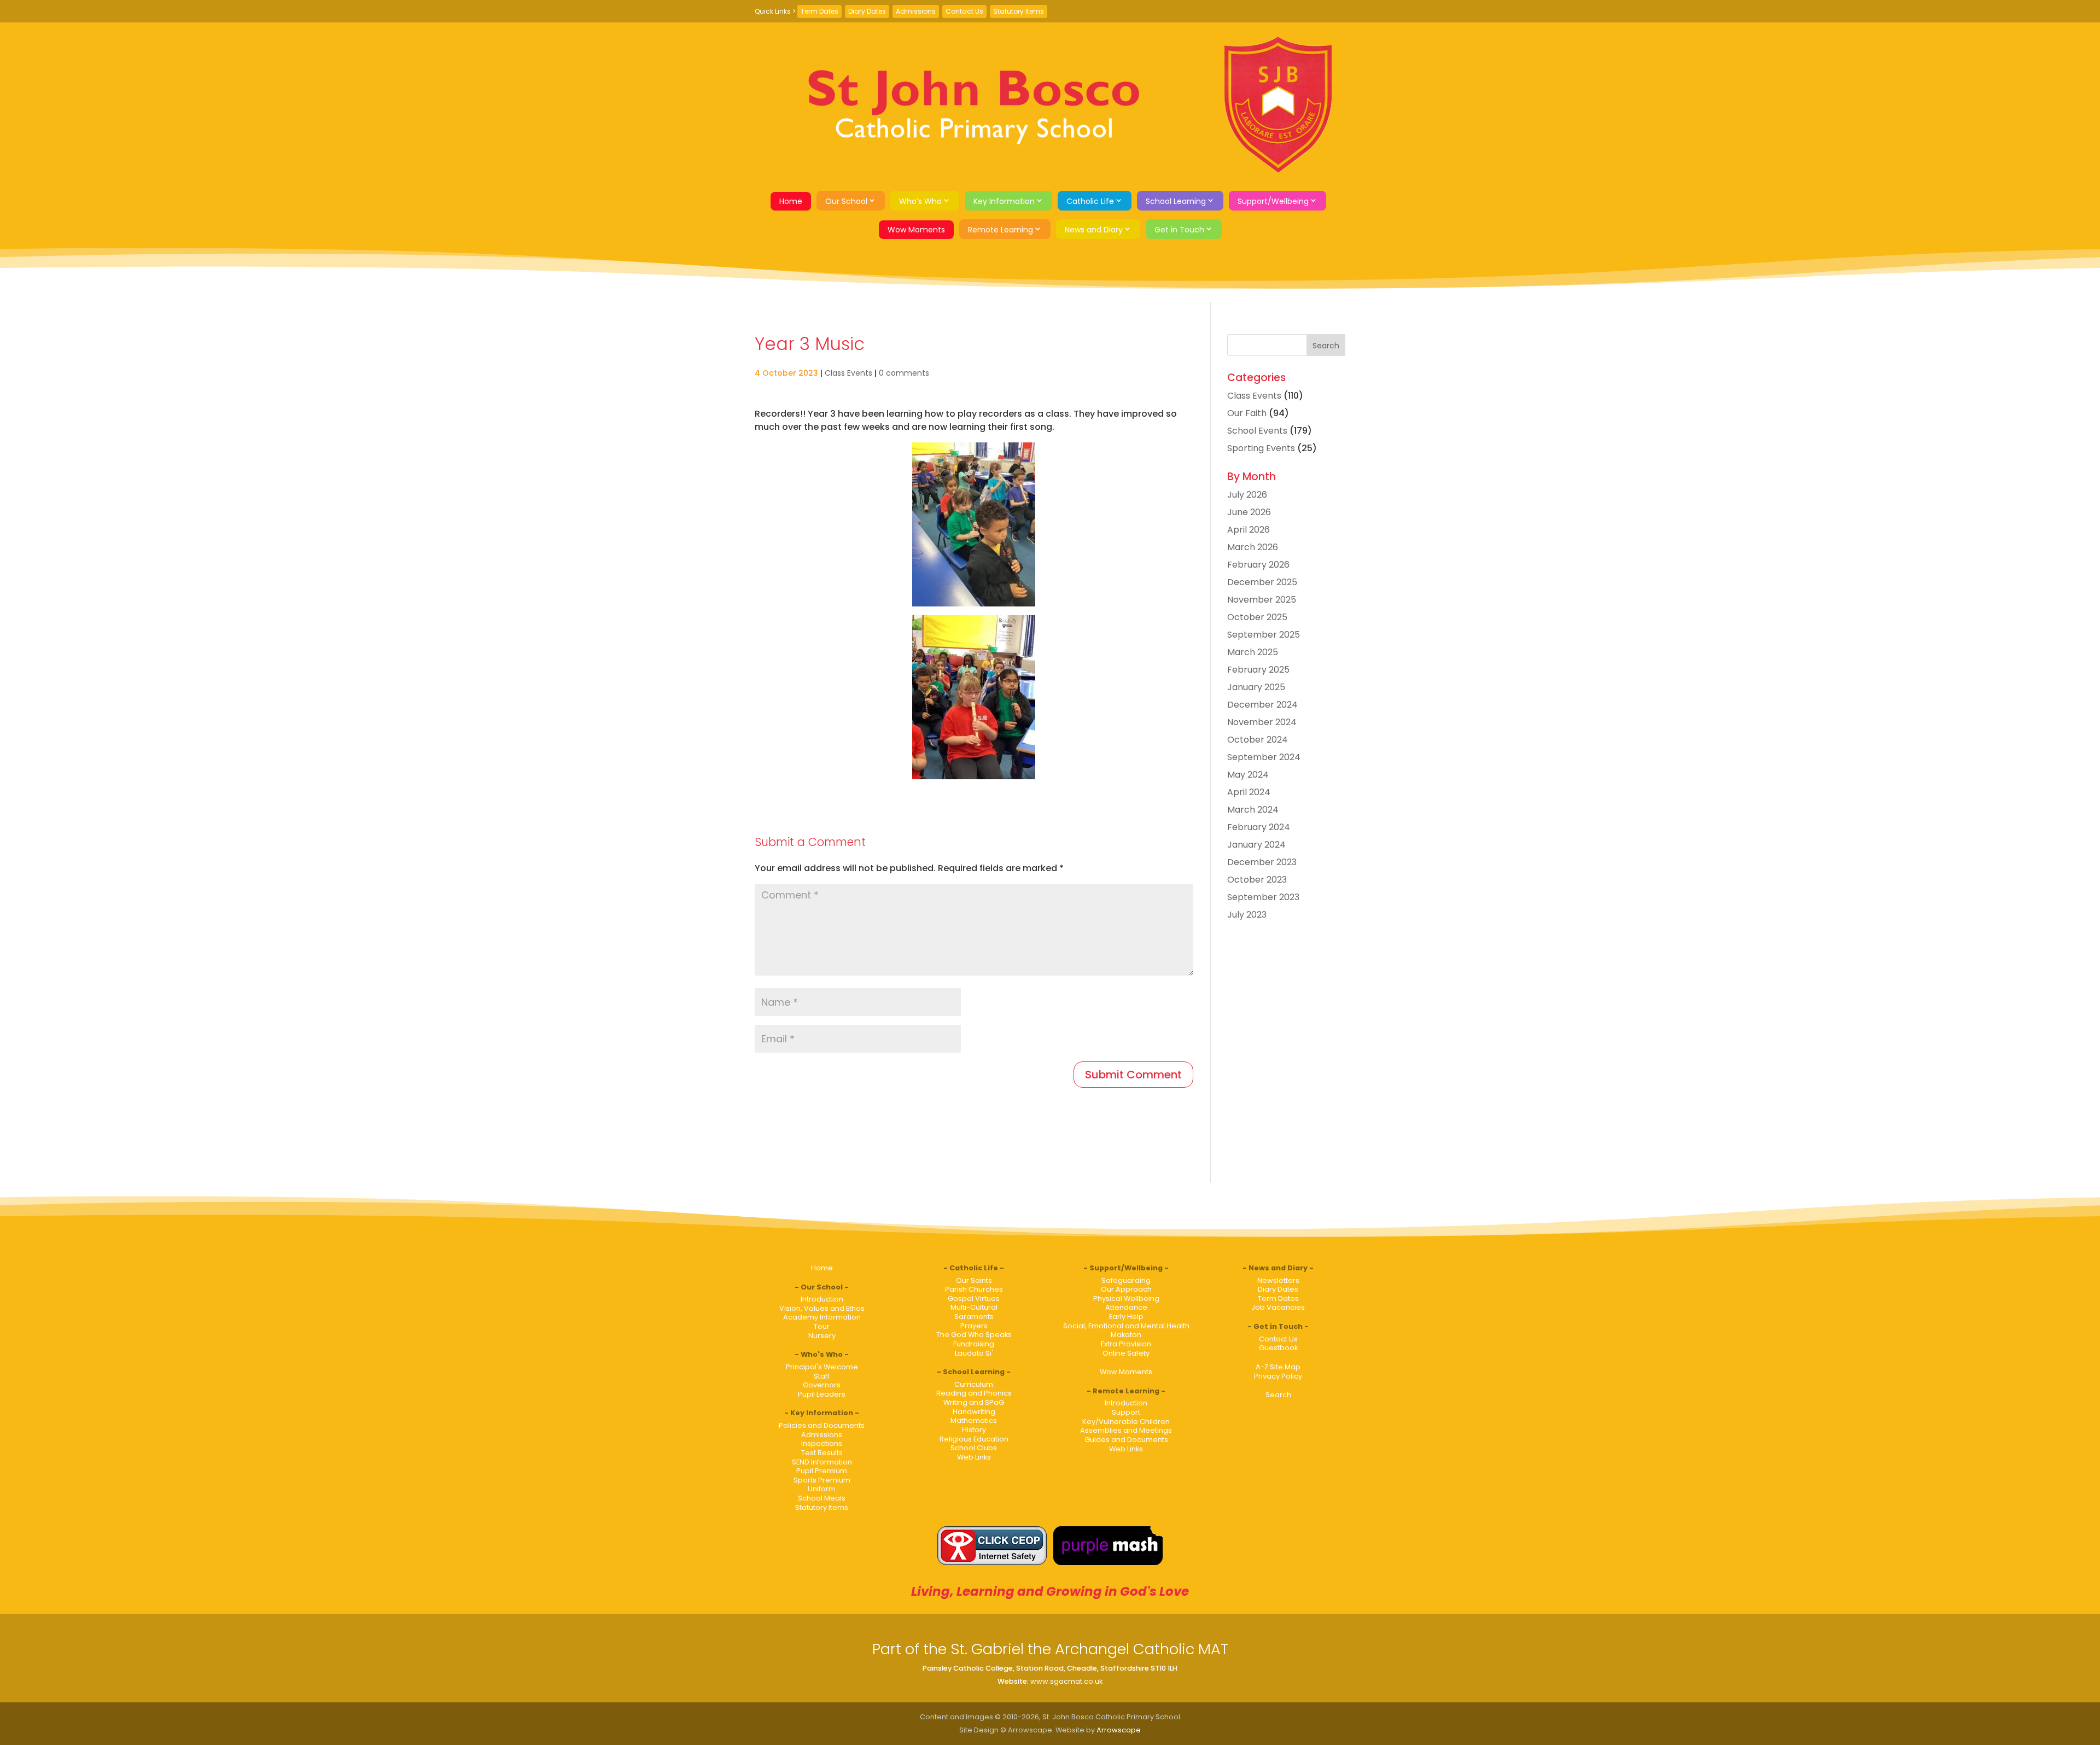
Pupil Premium (822, 1471)
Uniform (822, 1489)
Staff (822, 1376)
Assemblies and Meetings (1126, 1430)
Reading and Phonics (974, 1393)
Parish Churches (974, 1289)
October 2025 (1257, 617)
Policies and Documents (822, 1425)
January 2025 (1256, 687)
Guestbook (1278, 1348)
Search (1278, 1395)
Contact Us (964, 11)
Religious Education (974, 1439)
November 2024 (1262, 722)
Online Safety (1126, 1353)
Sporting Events (1261, 448)
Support (1126, 1412)
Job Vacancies (1278, 1307)
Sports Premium (822, 1480)
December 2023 (1262, 862)
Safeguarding (1126, 1280)
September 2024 (1264, 757)
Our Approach (1126, 1289)
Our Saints (974, 1280)
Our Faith (1247, 413)
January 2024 (1256, 845)
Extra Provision (1126, 1344)
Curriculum (974, 1384)
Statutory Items (1019, 11)
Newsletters (1278, 1280)
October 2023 (1257, 880)
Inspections (822, 1443)
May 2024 (1248, 775)
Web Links (974, 1457)
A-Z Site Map (1278, 1367)
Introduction (822, 1299)
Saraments (974, 1317)
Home (791, 201)
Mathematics (974, 1420)
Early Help (1126, 1317)
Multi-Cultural (974, 1307)
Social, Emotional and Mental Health (1126, 1326)
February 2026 (1258, 565)
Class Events (848, 373)
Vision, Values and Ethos (822, 1308)
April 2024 (1249, 792)
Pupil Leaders (822, 1394)
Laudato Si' (974, 1353)
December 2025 (1262, 582)
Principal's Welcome (822, 1367)
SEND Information (822, 1462)
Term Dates (819, 11)
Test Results (822, 1453)
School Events (1257, 431)
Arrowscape (1119, 1730)
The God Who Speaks (974, 1335)
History (974, 1430)
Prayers (974, 1326)
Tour (822, 1326)
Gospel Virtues (974, 1298)
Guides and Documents (1126, 1440)
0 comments (904, 373)
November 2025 (1262, 600)
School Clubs (974, 1448)
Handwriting (974, 1412)
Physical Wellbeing (1126, 1298)
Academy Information (822, 1317)
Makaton (1126, 1335)
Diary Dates (867, 11)
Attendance (1126, 1307)
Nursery (822, 1336)
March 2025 (1253, 652)
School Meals (822, 1498)
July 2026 (1247, 495)
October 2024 (1258, 740)
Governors (822, 1385)
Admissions (916, 11)
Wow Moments (916, 230)
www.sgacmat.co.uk (1066, 1681)
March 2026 (1253, 547)
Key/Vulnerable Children (1126, 1422)
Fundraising (974, 1344)
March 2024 (1253, 810)
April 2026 (1249, 530)
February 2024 (1259, 827)
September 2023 (1263, 897)
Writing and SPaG (974, 1402)
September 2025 (1264, 635)
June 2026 (1249, 512)
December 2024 (1262, 705)
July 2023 (1247, 915)
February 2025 (1258, 670)
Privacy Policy (1278, 1376)
